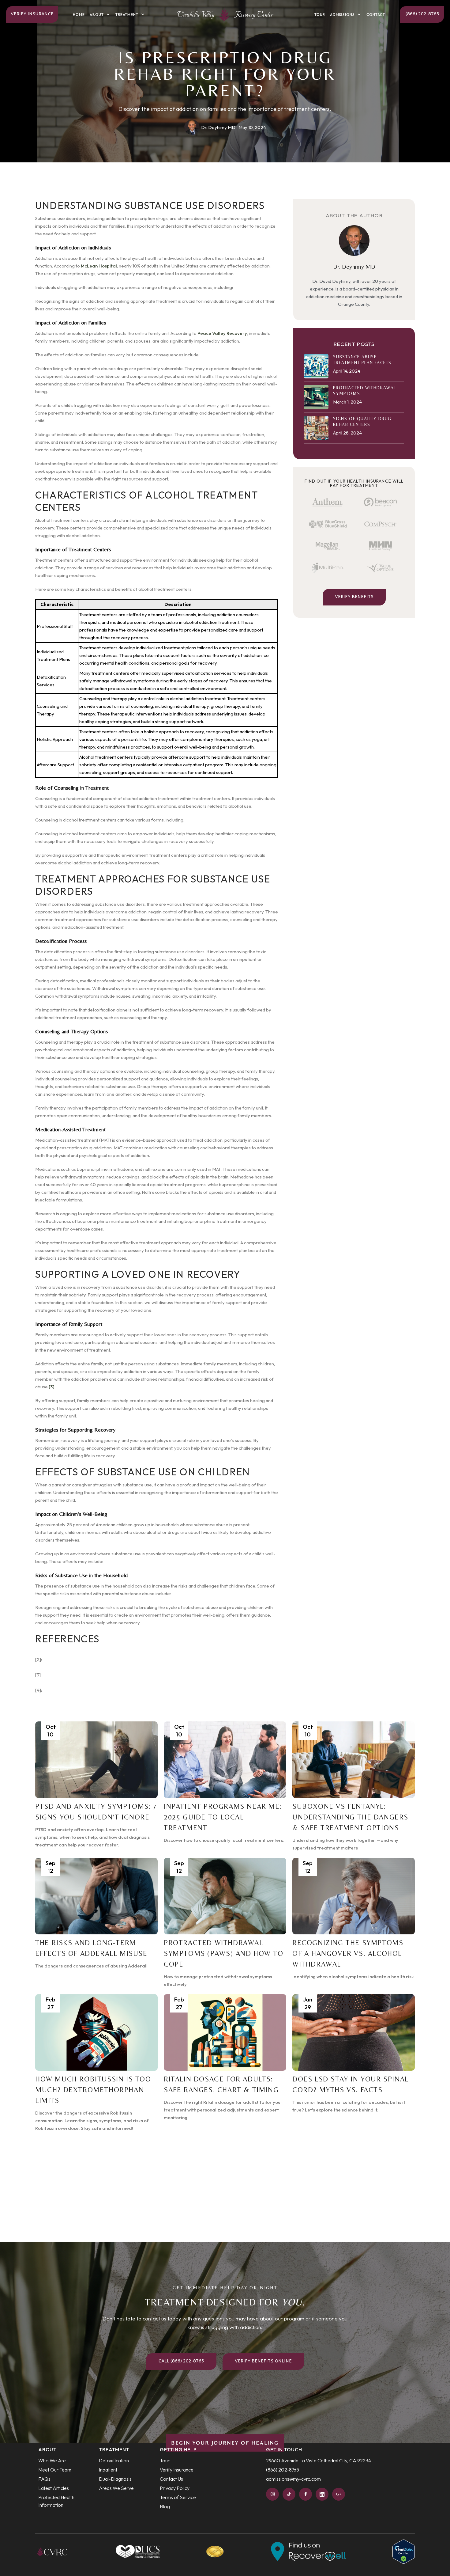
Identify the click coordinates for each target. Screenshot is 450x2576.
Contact (376, 15)
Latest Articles (54, 2488)
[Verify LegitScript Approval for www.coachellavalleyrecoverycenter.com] (404, 2551)
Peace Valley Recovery (222, 333)
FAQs (44, 2479)
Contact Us (171, 2479)
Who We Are (52, 2460)
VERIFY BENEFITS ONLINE (263, 2361)
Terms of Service (178, 2497)
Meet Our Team (55, 2470)
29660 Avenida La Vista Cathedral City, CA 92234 (319, 2460)
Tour (320, 15)
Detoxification (114, 2460)
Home (79, 15)
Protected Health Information (56, 2501)
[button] (100, 15)
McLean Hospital (99, 266)
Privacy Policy (175, 2488)
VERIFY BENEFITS (354, 597)
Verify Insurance (32, 14)
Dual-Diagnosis (115, 2479)
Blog (165, 2506)
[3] (52, 1387)
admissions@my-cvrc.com (293, 2479)
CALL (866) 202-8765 (181, 2361)
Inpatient (108, 2470)
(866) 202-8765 (422, 14)
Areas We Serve (116, 2488)
